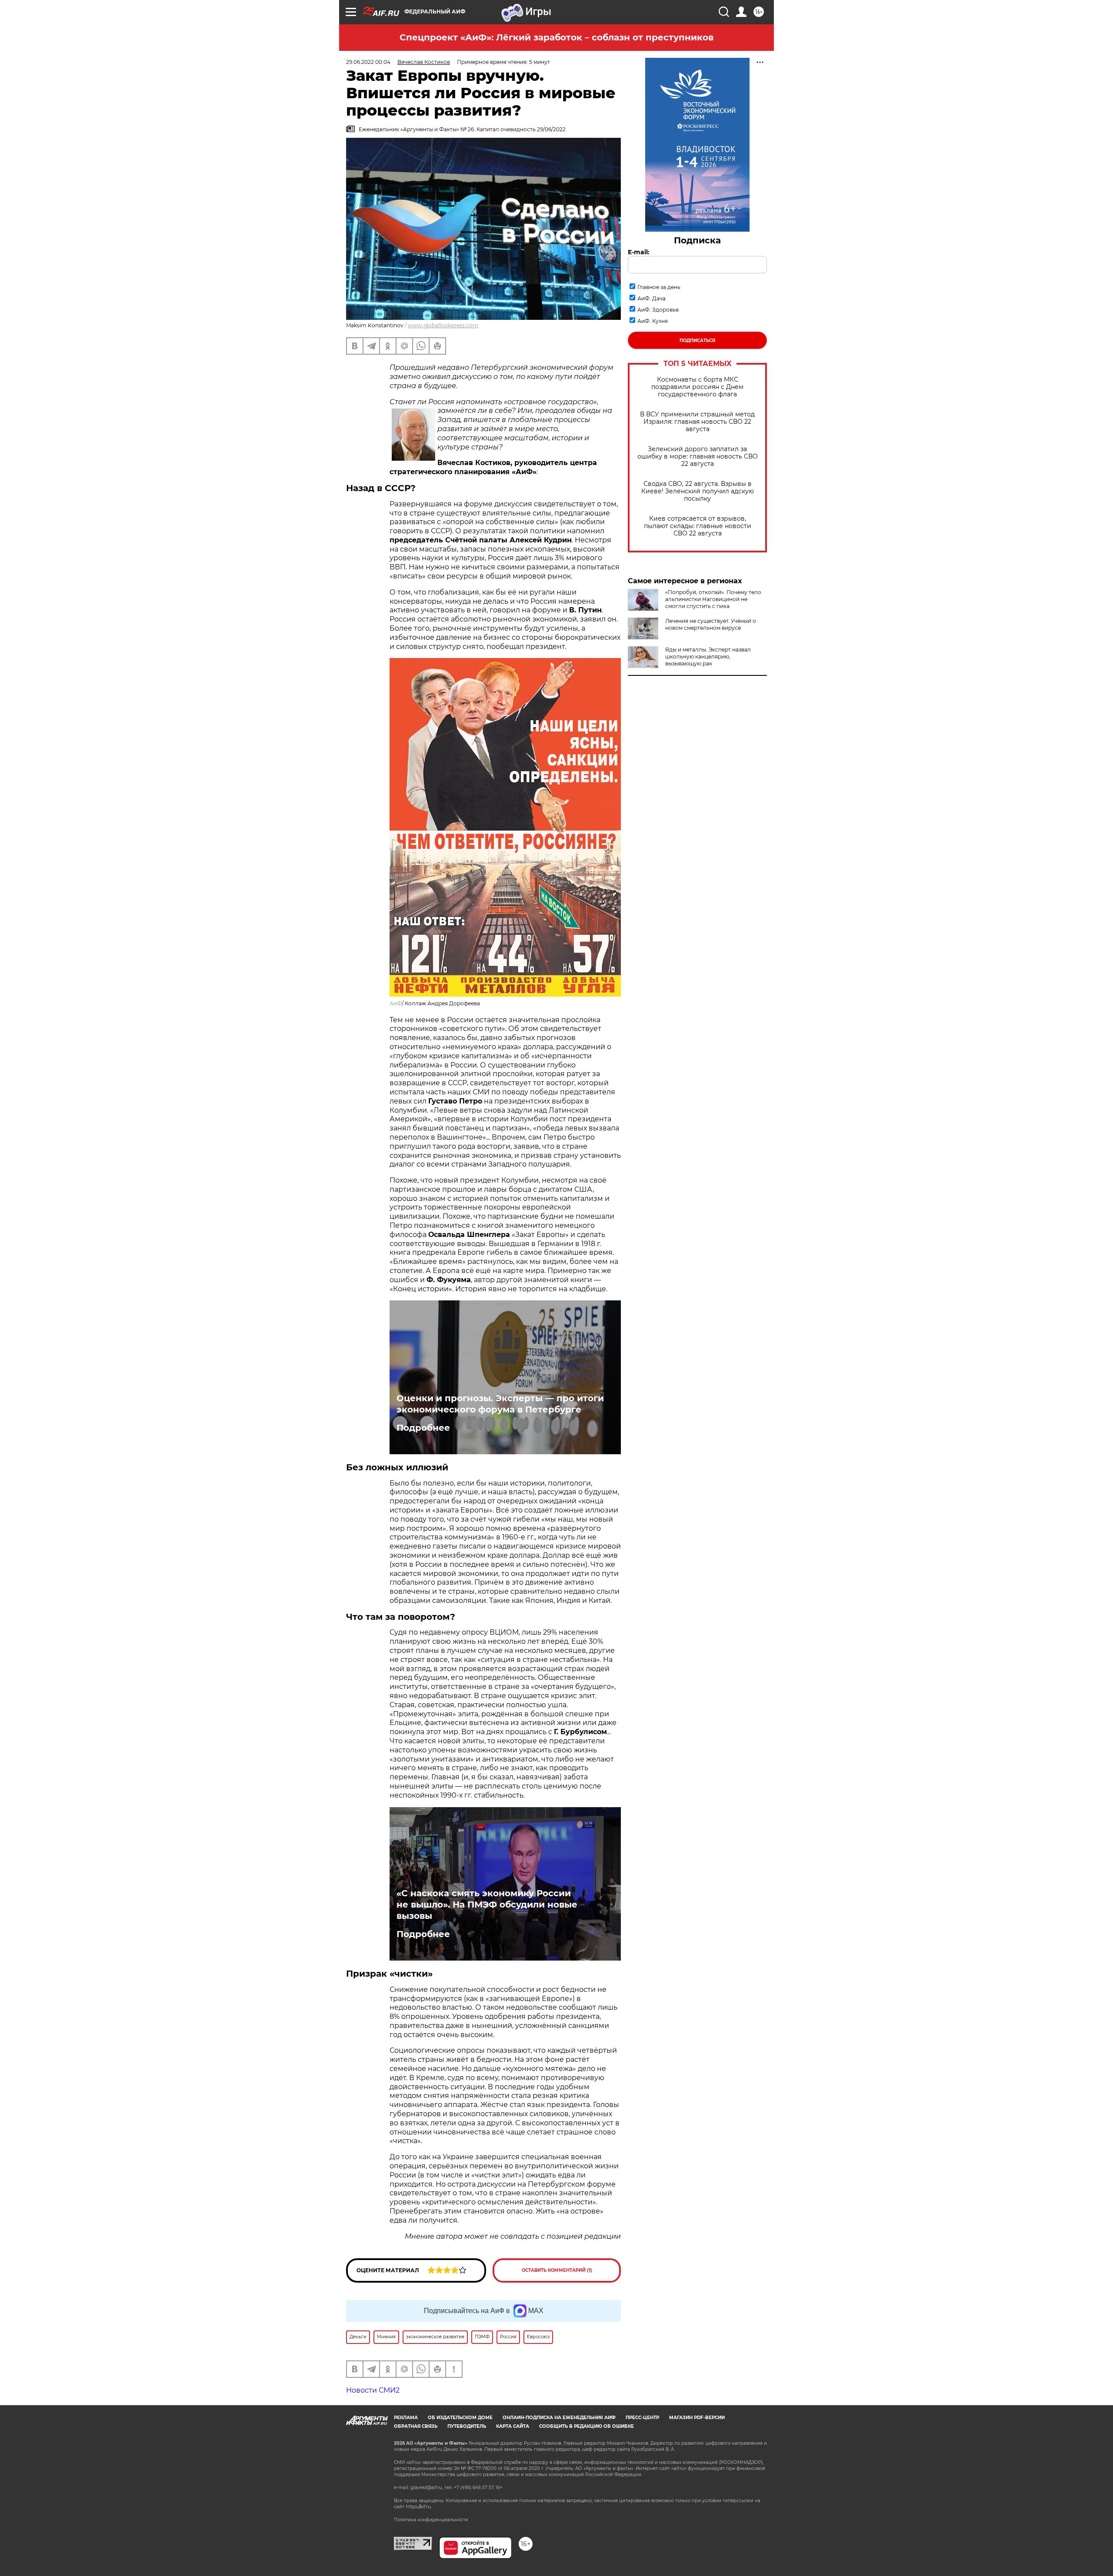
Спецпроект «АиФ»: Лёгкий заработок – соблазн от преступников (556, 37)
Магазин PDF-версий (697, 2418)
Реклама (406, 2418)
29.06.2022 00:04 (368, 62)
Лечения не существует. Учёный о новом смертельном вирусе (711, 624)
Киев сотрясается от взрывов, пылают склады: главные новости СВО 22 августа (698, 526)
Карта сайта (513, 2426)
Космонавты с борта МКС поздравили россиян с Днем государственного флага (697, 387)
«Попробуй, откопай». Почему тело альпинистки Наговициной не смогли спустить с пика (713, 599)
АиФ (396, 1003)
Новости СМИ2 (373, 2390)
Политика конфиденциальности (431, 2520)
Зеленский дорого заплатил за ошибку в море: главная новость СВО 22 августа (698, 457)
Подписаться (697, 341)
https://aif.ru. (419, 2507)
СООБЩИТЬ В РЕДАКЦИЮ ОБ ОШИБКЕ (586, 2426)
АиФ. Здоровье (658, 310)
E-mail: (639, 252)
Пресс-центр (642, 2418)
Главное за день (659, 287)
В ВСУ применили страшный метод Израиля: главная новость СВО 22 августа (697, 422)
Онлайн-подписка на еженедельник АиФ (559, 2418)
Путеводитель (467, 2426)
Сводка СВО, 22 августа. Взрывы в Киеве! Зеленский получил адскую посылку (698, 491)
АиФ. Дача (651, 298)
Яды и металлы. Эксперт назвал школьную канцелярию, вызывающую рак (708, 656)
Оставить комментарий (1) (557, 2270)
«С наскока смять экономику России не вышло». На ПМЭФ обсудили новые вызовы (487, 1905)
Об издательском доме (460, 2418)
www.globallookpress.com (443, 325)
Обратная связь (416, 2426)
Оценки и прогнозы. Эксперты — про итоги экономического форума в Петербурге (500, 1404)
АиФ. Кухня (653, 321)
